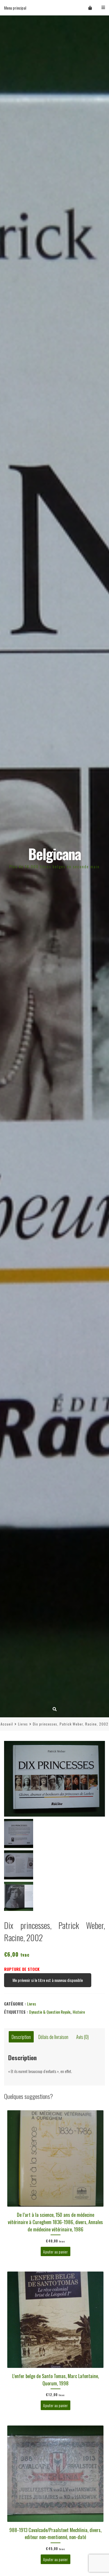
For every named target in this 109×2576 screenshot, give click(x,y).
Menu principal (15, 8)
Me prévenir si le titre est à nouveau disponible (48, 1980)
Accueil (7, 1724)
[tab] (21, 2037)
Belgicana (54, 854)
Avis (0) (82, 2037)
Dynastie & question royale (50, 2012)
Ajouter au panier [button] (55, 2251)
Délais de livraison (53, 2037)
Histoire (79, 2012)
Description (21, 2037)
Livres (23, 1724)
